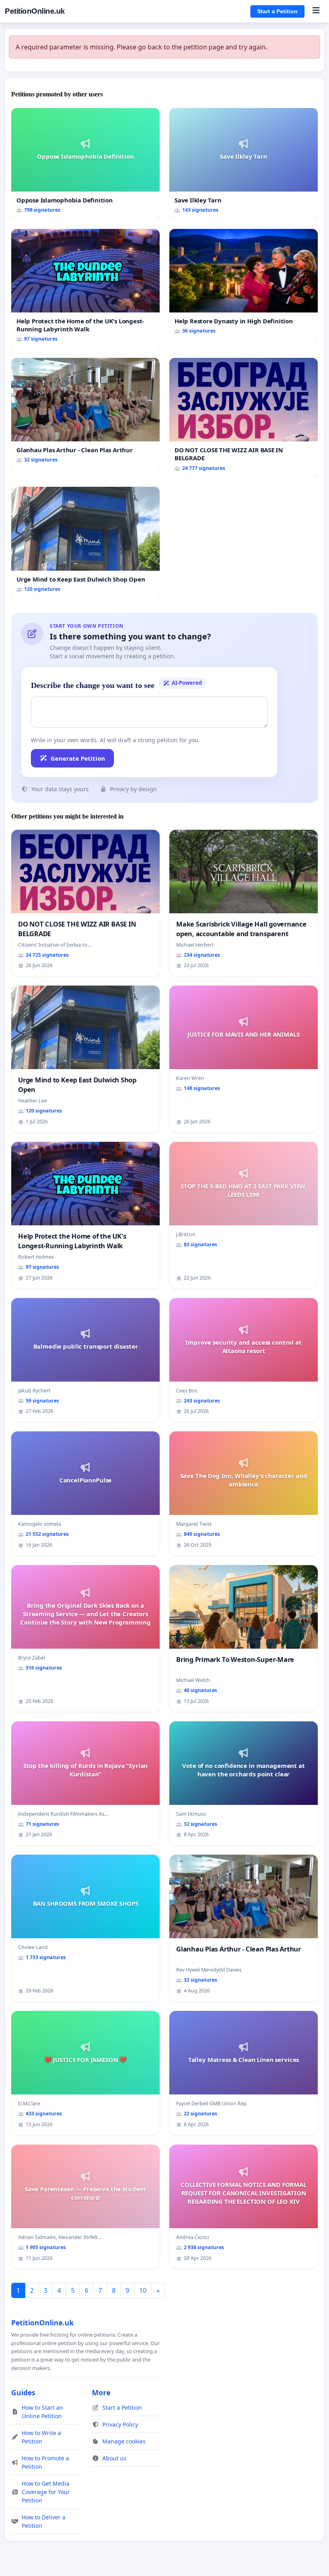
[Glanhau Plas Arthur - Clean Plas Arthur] (85, 413)
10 (143, 2290)
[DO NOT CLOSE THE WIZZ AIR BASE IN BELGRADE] (244, 417)
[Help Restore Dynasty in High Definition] (244, 285)
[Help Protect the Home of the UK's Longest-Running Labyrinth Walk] (85, 289)
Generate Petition (78, 758)
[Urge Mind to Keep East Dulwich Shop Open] (85, 542)
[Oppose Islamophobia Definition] (85, 164)
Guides (23, 2392)
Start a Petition (277, 11)
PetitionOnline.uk (35, 11)
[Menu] (316, 11)
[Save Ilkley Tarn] (244, 164)
